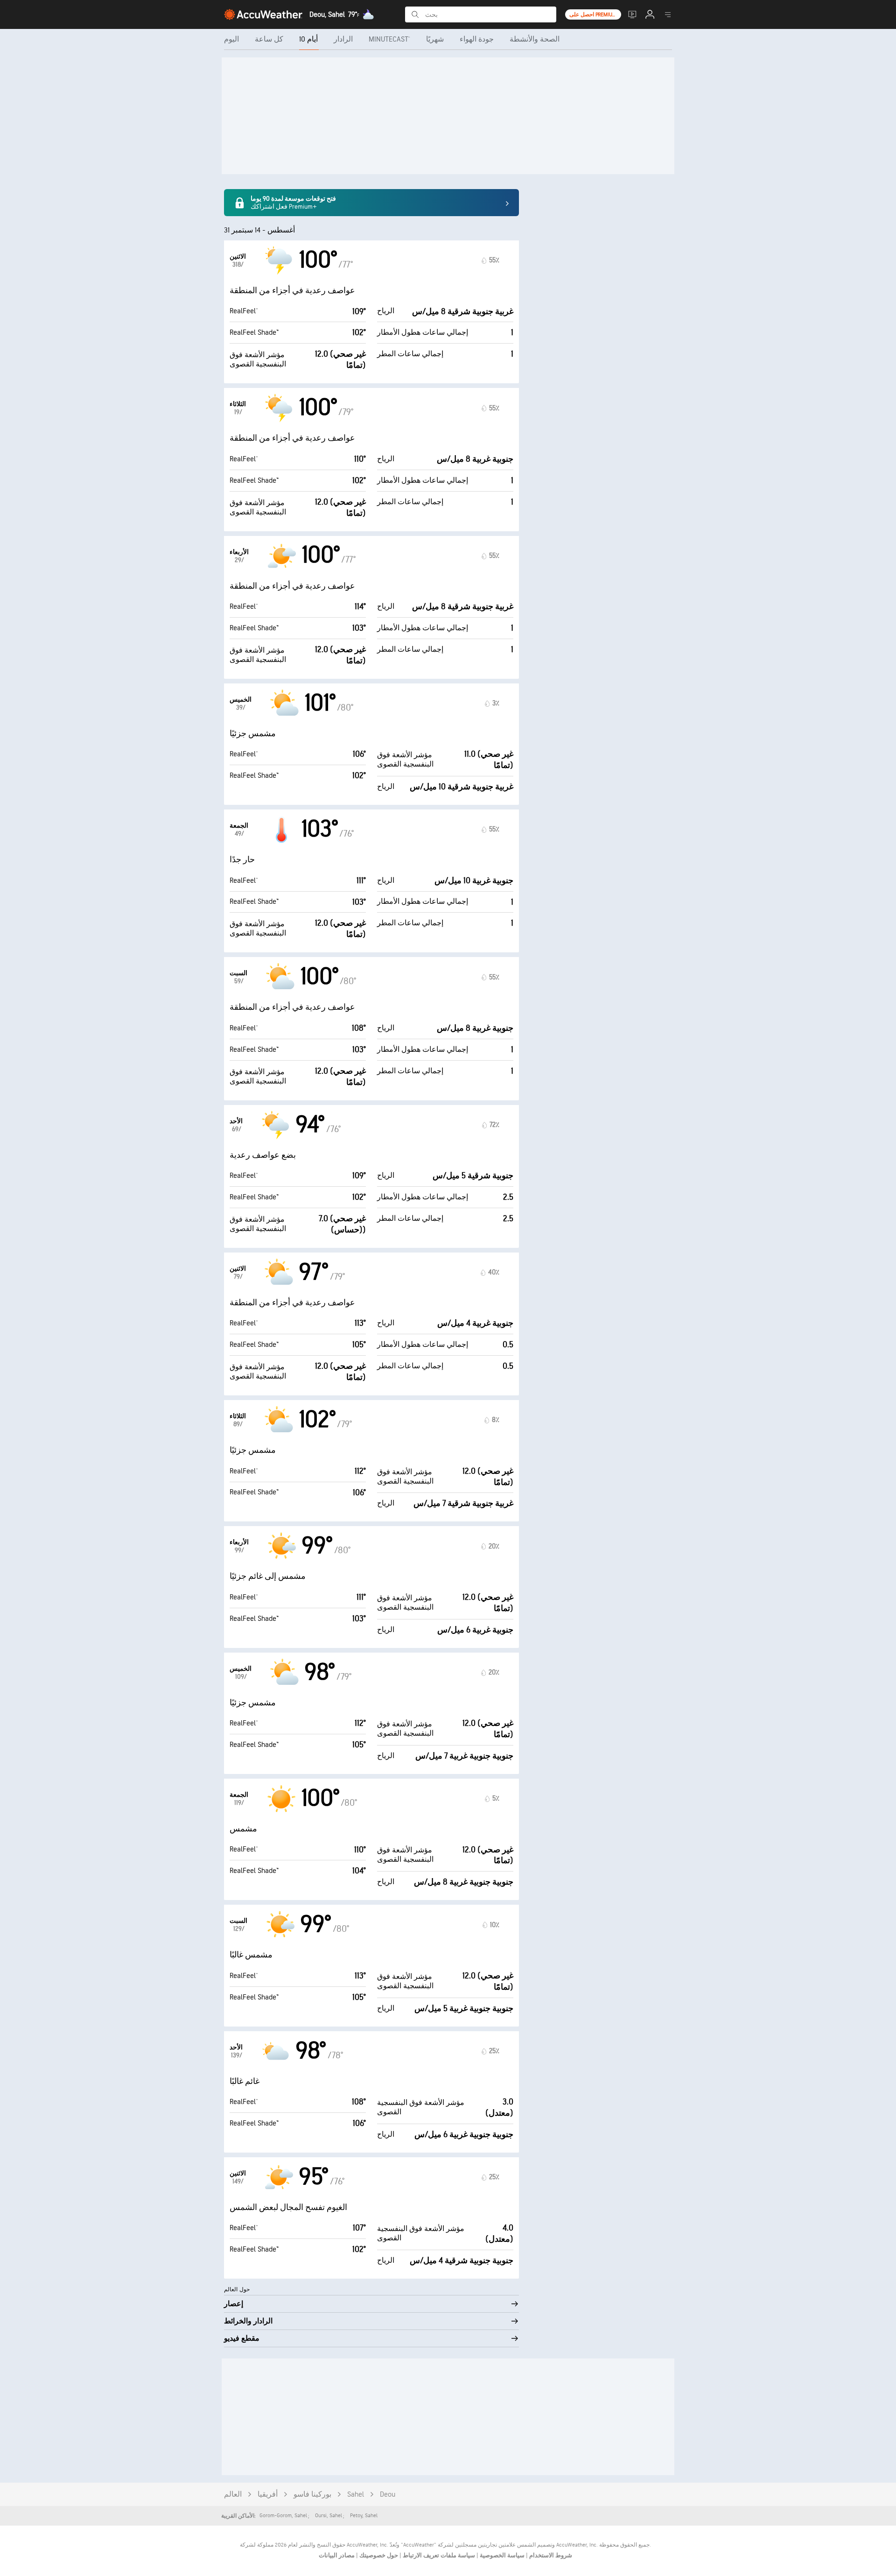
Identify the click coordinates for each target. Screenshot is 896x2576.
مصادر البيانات (337, 2555)
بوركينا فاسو (312, 2495)
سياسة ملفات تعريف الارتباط (438, 2555)
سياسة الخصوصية (501, 2555)
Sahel (356, 2495)
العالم (233, 2495)
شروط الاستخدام (550, 2555)
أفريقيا (268, 2495)
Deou (388, 2495)
